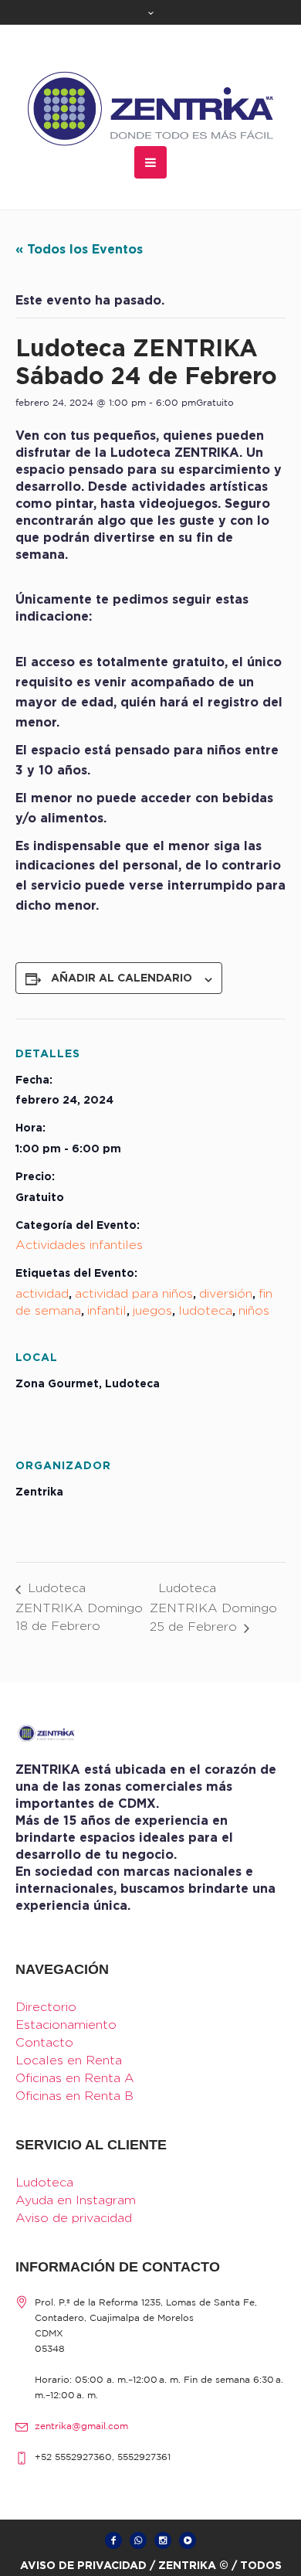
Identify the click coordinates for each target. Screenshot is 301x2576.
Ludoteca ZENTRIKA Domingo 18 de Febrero (79, 1607)
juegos (152, 1310)
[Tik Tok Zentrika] (188, 2540)
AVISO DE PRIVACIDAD (83, 2565)
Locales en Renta (69, 2060)
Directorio (46, 2007)
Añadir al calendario (122, 977)
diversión (226, 1293)
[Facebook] (113, 2540)
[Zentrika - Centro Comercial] (150, 109)
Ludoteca (44, 2182)
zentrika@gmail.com (81, 2426)
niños (254, 1310)
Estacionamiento (66, 2025)
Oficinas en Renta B (74, 2096)
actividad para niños (134, 1293)
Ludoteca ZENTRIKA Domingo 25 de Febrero (213, 1607)
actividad (42, 1293)
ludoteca (205, 1310)
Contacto (44, 2042)
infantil (107, 1310)
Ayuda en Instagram (76, 2200)
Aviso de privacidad (74, 2218)
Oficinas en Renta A (75, 2078)
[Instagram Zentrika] (163, 2540)
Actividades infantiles (79, 1245)
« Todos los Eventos (79, 249)
